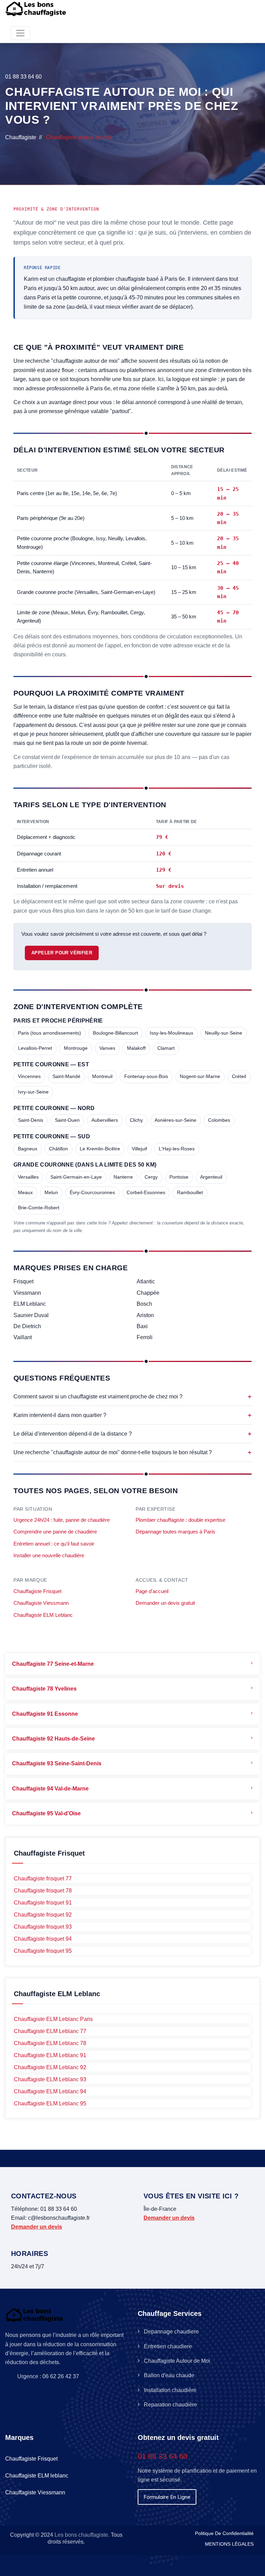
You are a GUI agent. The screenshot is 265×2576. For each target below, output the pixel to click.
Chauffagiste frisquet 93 (43, 1927)
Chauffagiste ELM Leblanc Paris (53, 2019)
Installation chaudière (170, 2390)
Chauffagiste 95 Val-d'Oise (46, 1813)
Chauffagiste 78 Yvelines (44, 1689)
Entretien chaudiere (168, 2346)
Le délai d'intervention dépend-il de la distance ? (132, 1434)
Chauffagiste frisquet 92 (43, 1915)
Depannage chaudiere (171, 2332)
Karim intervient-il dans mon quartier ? (132, 1415)
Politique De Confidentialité (224, 2533)
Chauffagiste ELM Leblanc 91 (50, 2055)
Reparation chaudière (170, 2405)
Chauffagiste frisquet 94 (43, 1939)
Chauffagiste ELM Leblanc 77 (50, 2031)
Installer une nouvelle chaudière (49, 1556)
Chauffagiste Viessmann (41, 1603)
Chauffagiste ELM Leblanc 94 (50, 2091)
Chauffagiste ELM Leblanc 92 (50, 2067)
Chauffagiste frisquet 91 (43, 1903)
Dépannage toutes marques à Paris (175, 1532)
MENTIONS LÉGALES (229, 2544)
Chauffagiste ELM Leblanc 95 (50, 2103)
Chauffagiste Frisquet (37, 1591)
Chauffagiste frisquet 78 (43, 1891)
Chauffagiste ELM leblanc (37, 2476)
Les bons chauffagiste (81, 2535)
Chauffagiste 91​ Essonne (45, 1714)
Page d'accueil (152, 1591)
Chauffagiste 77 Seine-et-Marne (53, 1664)
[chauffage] (37, 9)
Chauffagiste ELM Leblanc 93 (50, 2079)
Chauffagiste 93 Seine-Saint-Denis (57, 1763)
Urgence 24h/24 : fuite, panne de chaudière (62, 1520)
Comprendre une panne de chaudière (55, 1532)
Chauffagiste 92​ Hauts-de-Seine (53, 1739)
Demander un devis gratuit (165, 1603)
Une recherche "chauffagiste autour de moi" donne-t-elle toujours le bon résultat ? (132, 1452)
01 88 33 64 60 (23, 77)
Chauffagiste (21, 137)
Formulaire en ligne (167, 2497)
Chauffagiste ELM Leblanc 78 (50, 2043)
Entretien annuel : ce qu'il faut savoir (54, 1544)
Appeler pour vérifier (62, 953)
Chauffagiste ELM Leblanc (43, 1615)
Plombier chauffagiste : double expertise (180, 1520)
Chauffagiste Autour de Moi (177, 2361)
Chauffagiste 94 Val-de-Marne (50, 1789)
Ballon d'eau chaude (169, 2375)
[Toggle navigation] (20, 33)
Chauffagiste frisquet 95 (43, 1951)
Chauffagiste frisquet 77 (43, 1879)
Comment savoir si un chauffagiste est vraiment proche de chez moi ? (132, 1397)
